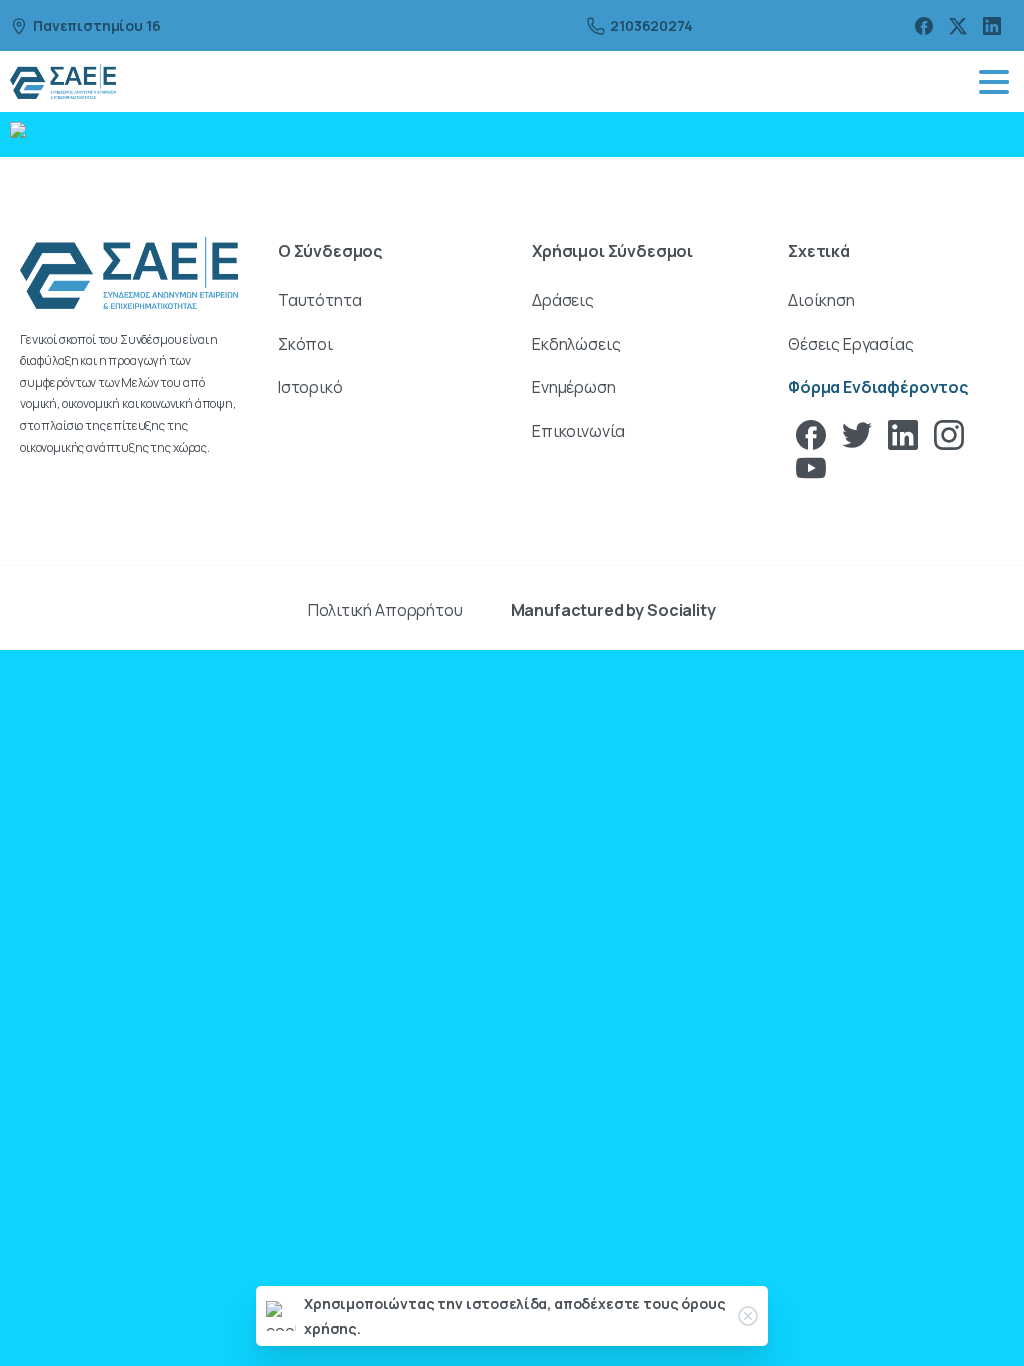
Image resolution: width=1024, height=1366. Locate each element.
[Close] (748, 1316)
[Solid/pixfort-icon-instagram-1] (949, 433)
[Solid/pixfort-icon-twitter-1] (857, 433)
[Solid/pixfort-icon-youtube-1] (811, 466)
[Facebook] (924, 25)
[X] (958, 25)
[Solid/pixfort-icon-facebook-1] (811, 433)
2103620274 (651, 25)
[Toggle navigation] (994, 82)
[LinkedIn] (992, 25)
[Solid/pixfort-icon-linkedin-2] (903, 433)
